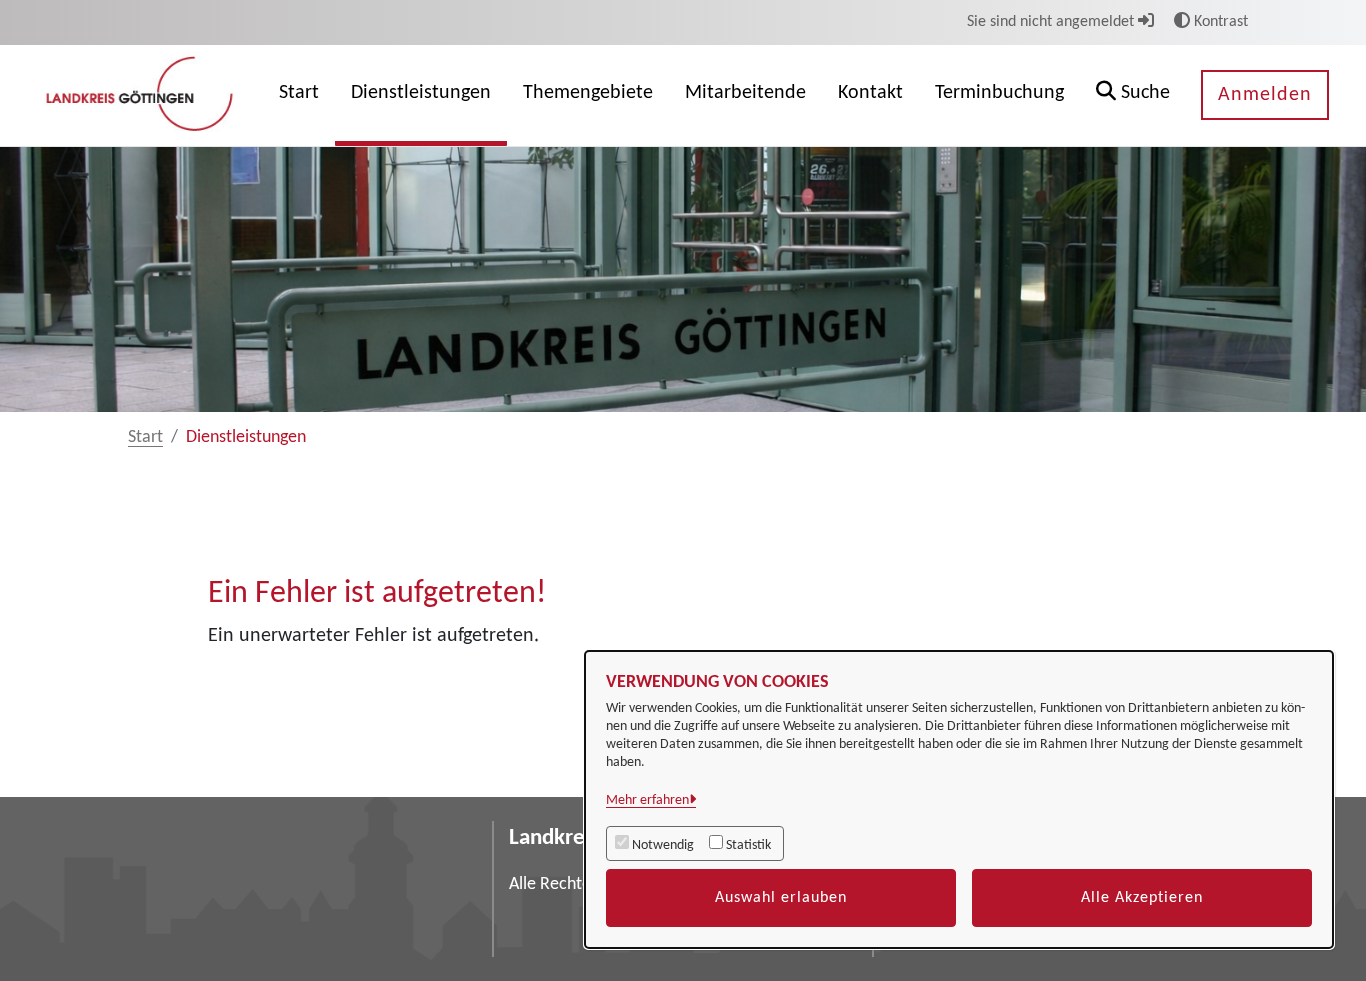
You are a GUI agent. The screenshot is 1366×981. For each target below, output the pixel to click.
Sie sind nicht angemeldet (1052, 22)
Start (145, 437)
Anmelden (1265, 95)
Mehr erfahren (647, 800)
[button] (1133, 95)
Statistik (748, 845)
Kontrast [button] (1219, 22)
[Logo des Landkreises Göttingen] (142, 95)
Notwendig (663, 845)
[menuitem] (299, 95)
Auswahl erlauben (781, 898)
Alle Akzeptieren (1142, 898)
